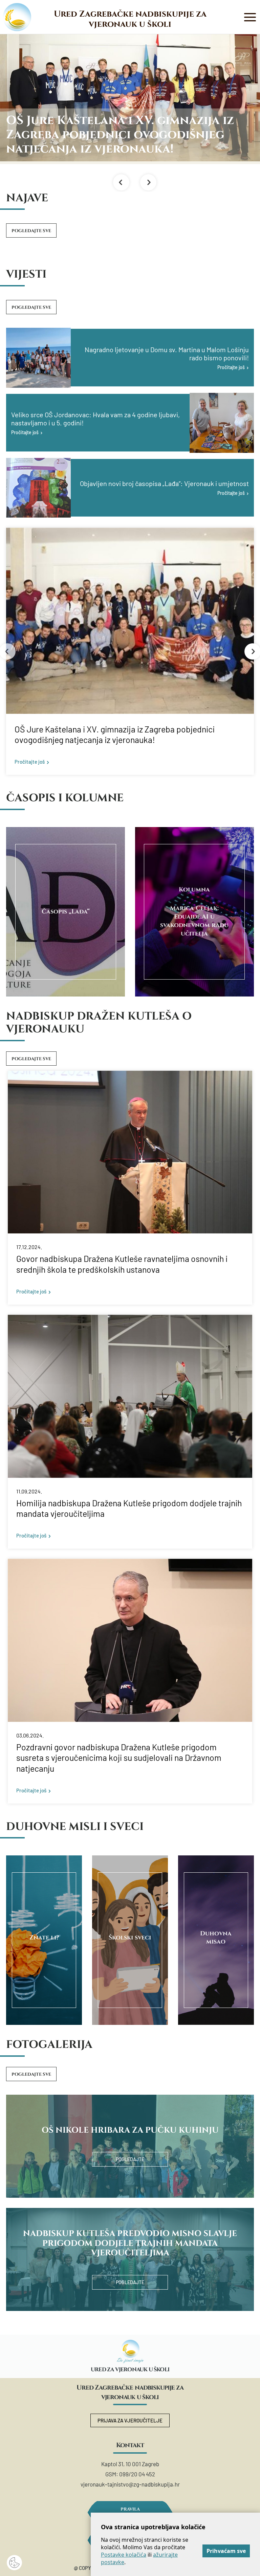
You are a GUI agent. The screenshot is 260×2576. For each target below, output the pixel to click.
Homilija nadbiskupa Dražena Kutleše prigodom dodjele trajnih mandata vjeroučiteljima (129, 1508)
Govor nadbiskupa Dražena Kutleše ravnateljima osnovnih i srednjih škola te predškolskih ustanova (122, 1264)
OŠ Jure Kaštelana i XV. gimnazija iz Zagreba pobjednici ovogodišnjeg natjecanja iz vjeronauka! (115, 734)
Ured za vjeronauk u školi (130, 2370)
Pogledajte (130, 2159)
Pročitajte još (30, 762)
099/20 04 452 (137, 2474)
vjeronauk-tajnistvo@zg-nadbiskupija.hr (130, 2484)
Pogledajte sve (31, 231)
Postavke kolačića (124, 2555)
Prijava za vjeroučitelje (130, 2420)
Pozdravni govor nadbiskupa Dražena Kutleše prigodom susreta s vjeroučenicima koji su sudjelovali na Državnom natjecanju (119, 1758)
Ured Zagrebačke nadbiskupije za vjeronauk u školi (130, 19)
